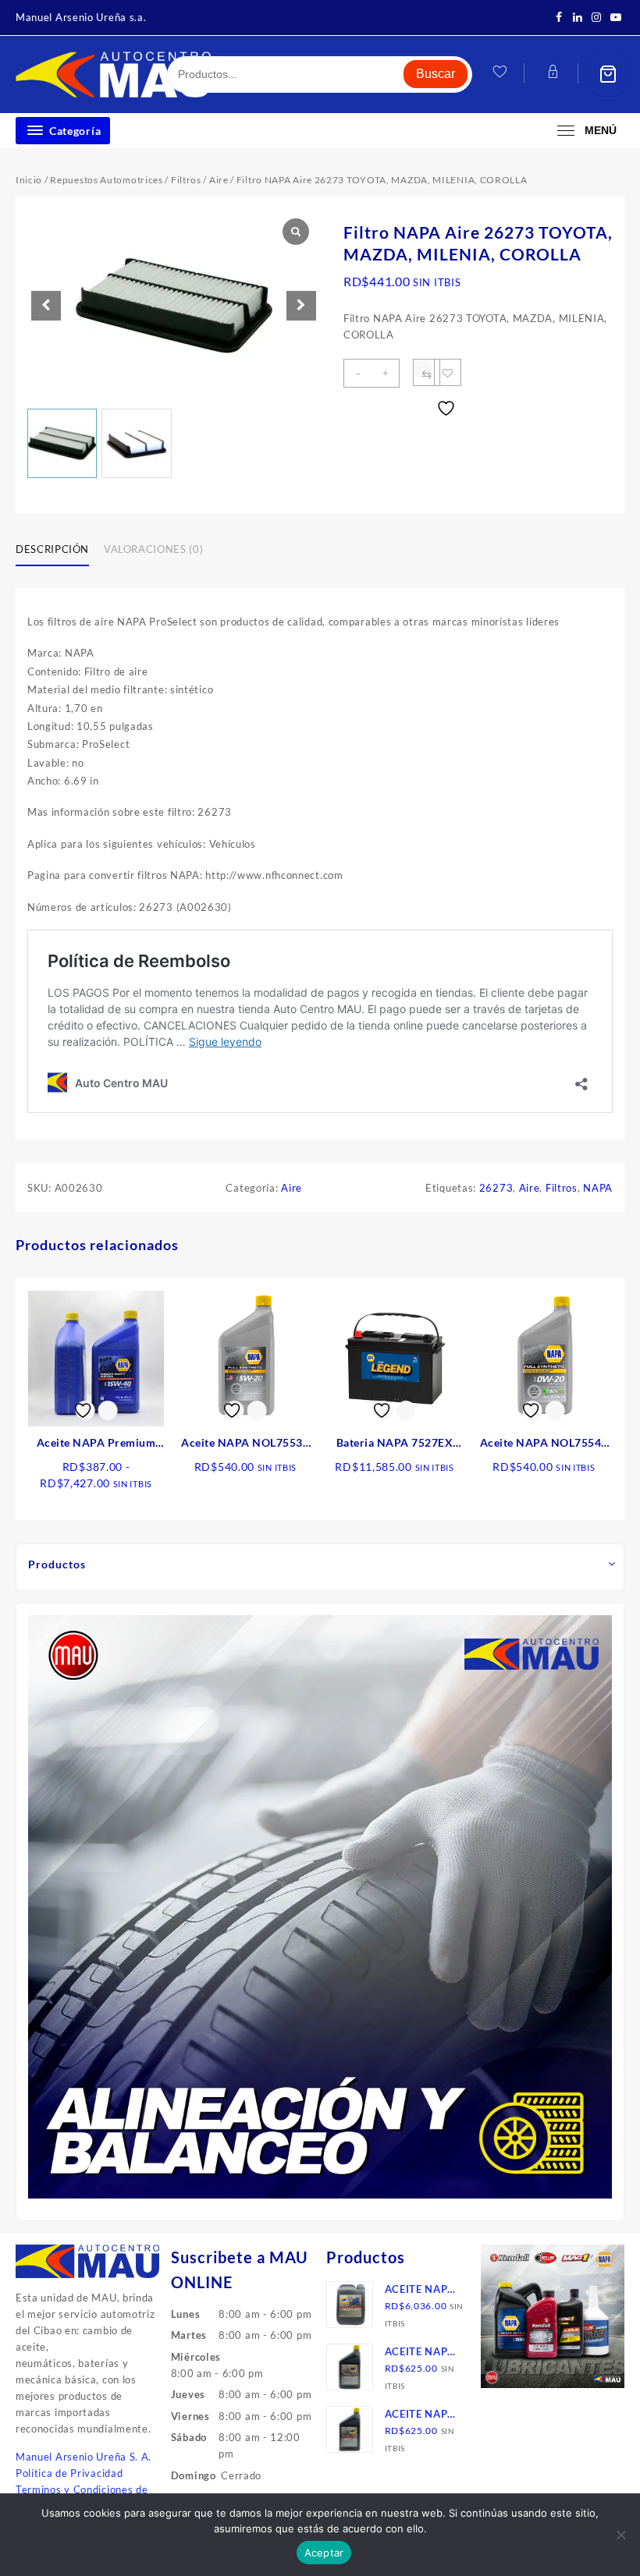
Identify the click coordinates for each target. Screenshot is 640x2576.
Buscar (436, 74)
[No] (620, 2535)
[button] (301, 306)
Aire (219, 180)
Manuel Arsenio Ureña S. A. (84, 2457)
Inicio (29, 180)
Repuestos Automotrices (106, 180)
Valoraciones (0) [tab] (153, 549)
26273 (496, 1188)
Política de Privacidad (69, 2473)
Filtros (186, 180)
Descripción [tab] (52, 549)
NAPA (598, 1188)
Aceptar (324, 2553)
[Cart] (608, 74)
